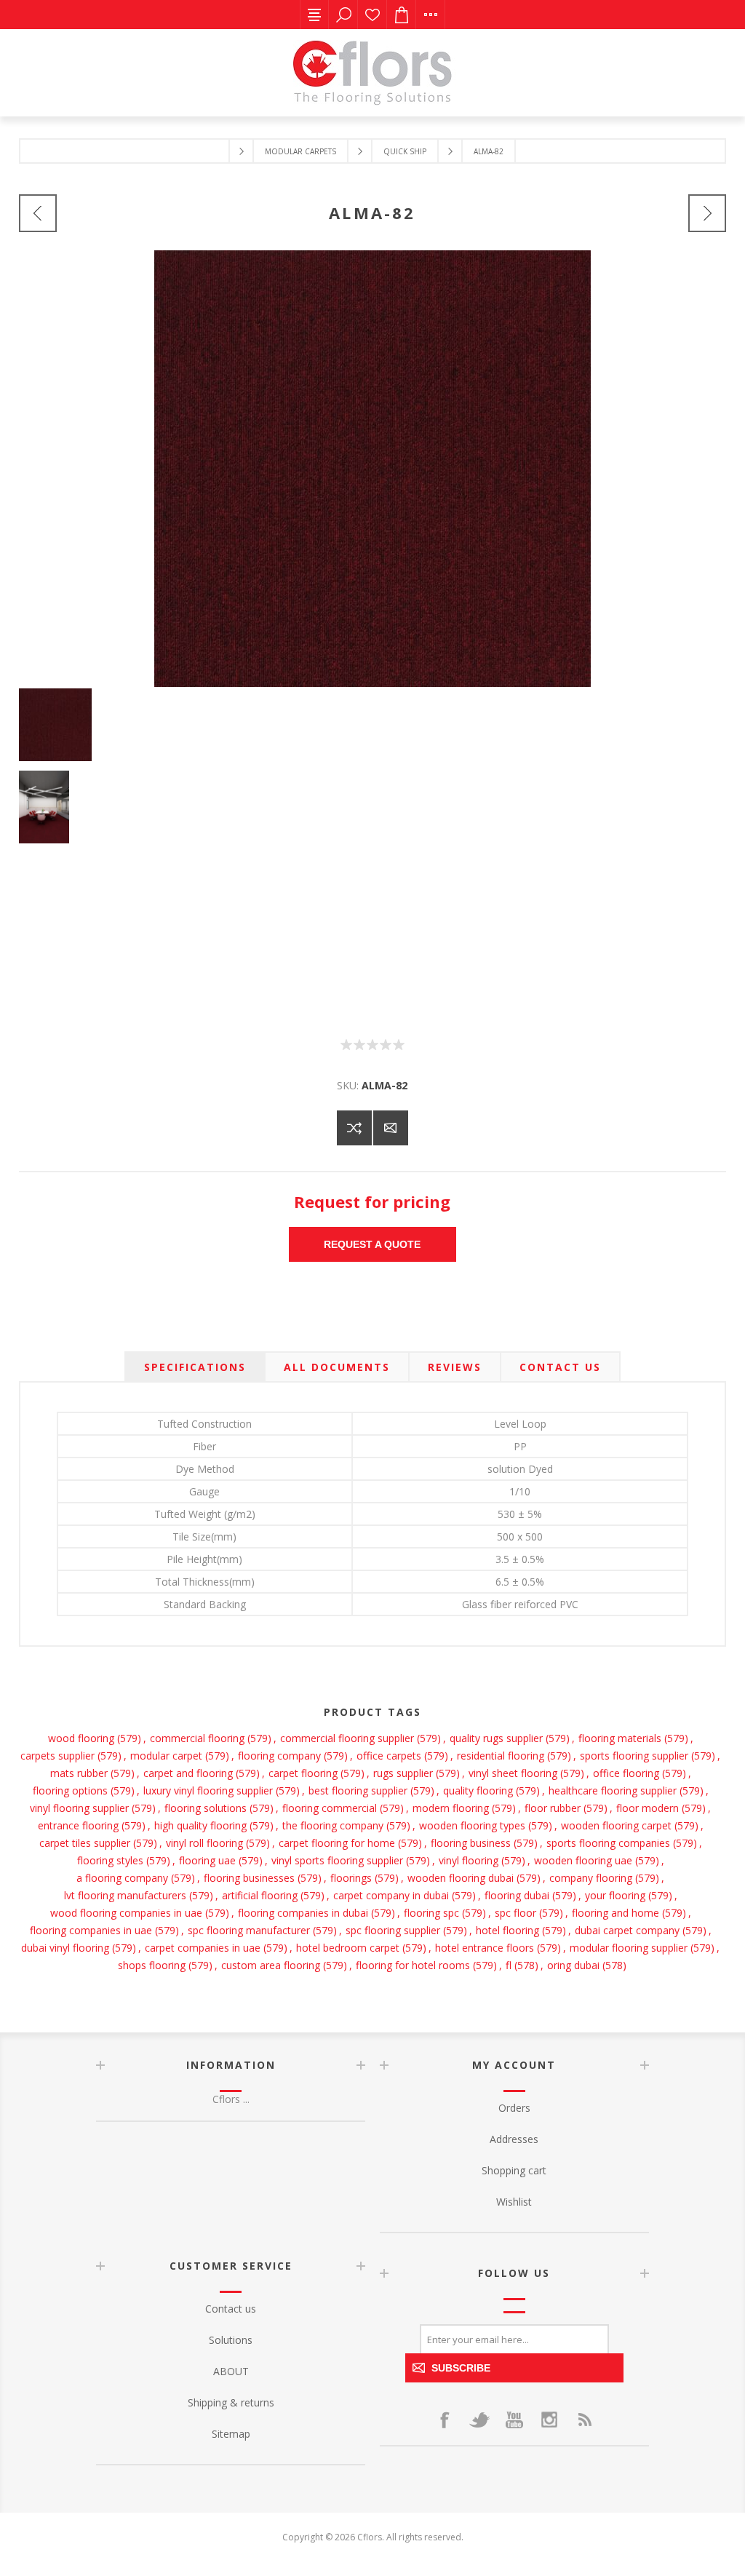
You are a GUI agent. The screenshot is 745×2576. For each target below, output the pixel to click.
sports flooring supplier (634, 1756)
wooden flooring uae (583, 1860)
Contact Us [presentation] (560, 1367)
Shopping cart (514, 2170)
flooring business (471, 1843)
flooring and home (615, 1913)
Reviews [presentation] (455, 1367)
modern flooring (451, 1808)
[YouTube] (514, 2420)
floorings (351, 1878)
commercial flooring (197, 1738)
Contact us (231, 2309)
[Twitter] (479, 2420)
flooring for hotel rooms (413, 1965)
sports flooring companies (608, 1843)
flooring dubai (517, 1895)
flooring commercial (330, 1808)
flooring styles (110, 1860)
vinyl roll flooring (204, 1843)
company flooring (591, 1878)
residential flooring (501, 1756)
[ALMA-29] (38, 213)
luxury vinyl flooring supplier (208, 1790)
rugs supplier (403, 1773)
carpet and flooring (188, 1773)
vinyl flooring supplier (79, 1808)
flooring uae (207, 1860)
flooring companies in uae (91, 1930)
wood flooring (81, 1738)
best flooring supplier (358, 1790)
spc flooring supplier (393, 1930)
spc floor (515, 1913)
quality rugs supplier (496, 1738)
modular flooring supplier (629, 1948)
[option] (373, 730)
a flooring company (122, 1878)
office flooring (626, 1773)
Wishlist (372, 15)
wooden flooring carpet (616, 1825)
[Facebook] (445, 2420)
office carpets (389, 1756)
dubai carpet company (627, 1930)
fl (509, 1965)
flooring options (70, 1790)
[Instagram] (549, 2420)
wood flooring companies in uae (126, 1913)
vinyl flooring (469, 1860)
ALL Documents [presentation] (337, 1367)
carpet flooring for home (337, 1843)
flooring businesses (249, 1878)
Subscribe (461, 2368)
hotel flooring (507, 1930)
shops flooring (152, 1965)
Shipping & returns (231, 2402)
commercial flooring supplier (347, 1738)
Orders (514, 2108)
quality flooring (478, 1790)
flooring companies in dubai (303, 1913)
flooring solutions (206, 1808)
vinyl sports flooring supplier (337, 1860)
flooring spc (431, 1913)
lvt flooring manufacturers (125, 1895)
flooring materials (620, 1738)
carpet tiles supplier (85, 1843)
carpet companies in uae (203, 1948)
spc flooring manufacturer (249, 1930)
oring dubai (573, 1965)
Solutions (231, 2340)
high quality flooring (200, 1825)
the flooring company (333, 1825)
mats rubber (79, 1773)
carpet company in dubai (391, 1895)
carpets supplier (57, 1756)
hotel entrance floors (485, 1948)
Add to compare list (354, 1128)
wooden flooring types (472, 1825)
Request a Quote (372, 1244)
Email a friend (391, 1128)
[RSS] (584, 2420)
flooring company (279, 1756)
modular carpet (166, 1756)
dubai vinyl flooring (65, 1948)
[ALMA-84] (707, 213)
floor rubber (553, 1808)
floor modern (648, 1808)
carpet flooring (303, 1773)
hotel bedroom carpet (348, 1948)
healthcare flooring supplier (613, 1790)
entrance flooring (78, 1825)
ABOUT (231, 2371)
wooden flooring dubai (461, 1878)
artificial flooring (260, 1895)
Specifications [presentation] (195, 1367)
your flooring (615, 1895)
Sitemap (231, 2434)
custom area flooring (271, 1965)
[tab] (195, 1367)
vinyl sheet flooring (513, 1773)
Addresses (514, 2139)
